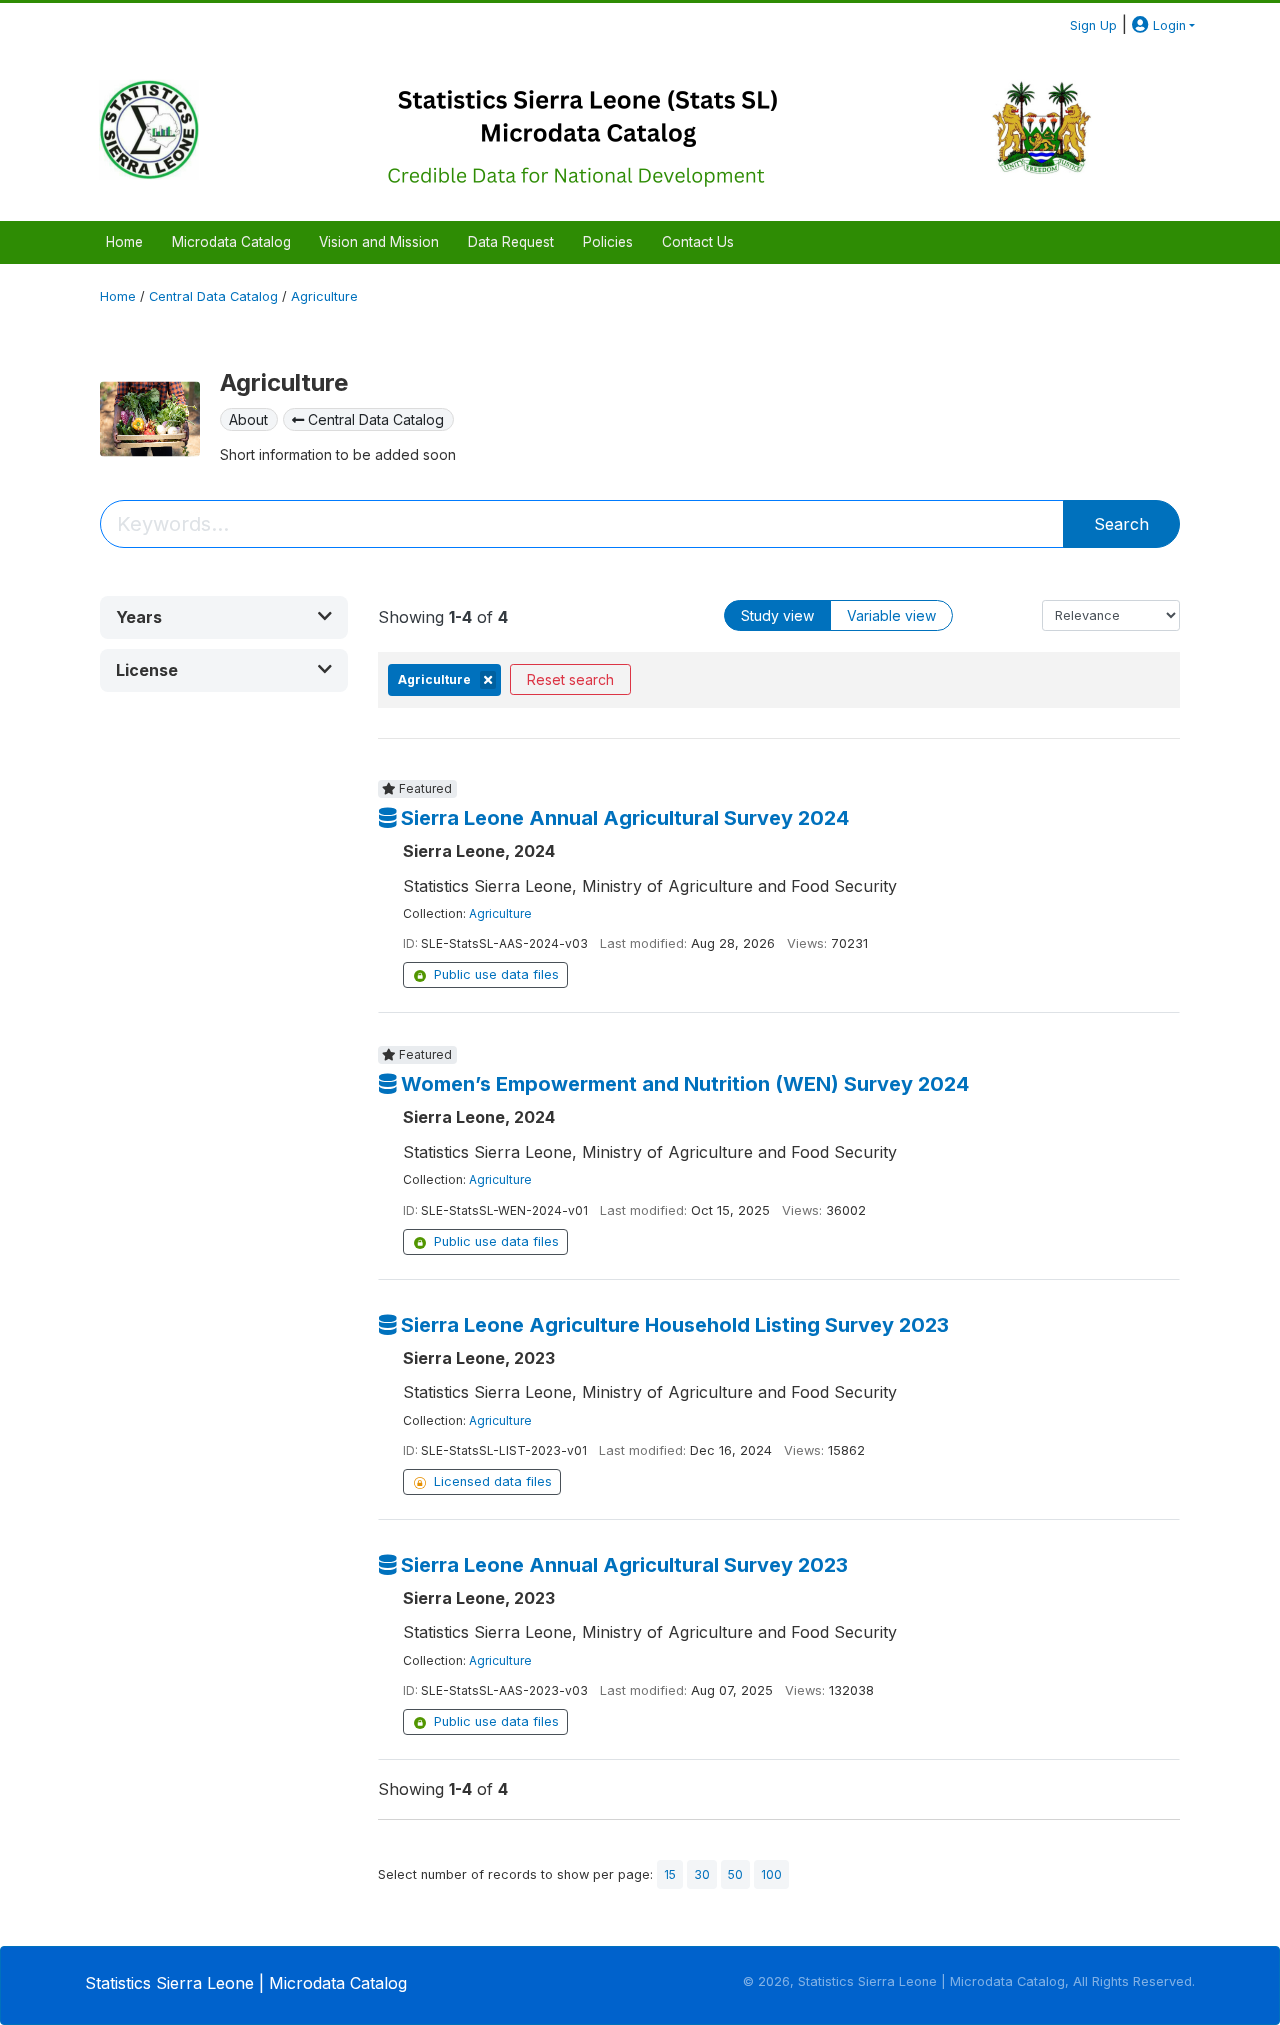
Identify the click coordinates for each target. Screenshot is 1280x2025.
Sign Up (1093, 25)
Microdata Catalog (231, 242)
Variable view (891, 615)
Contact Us (698, 242)
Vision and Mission (379, 242)
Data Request (511, 242)
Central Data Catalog (213, 296)
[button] (224, 617)
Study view (777, 615)
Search (1121, 524)
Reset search (570, 679)
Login (1167, 25)
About (248, 419)
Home (124, 242)
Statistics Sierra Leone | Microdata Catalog (246, 1983)
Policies (608, 242)
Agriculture (324, 296)
